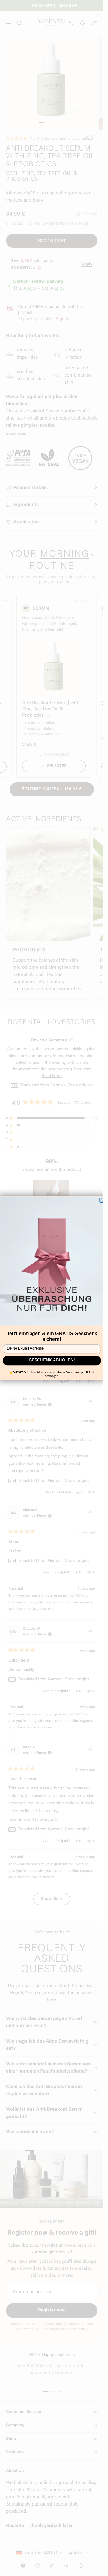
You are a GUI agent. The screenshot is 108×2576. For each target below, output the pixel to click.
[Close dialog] (101, 1200)
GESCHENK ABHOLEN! (52, 1361)
